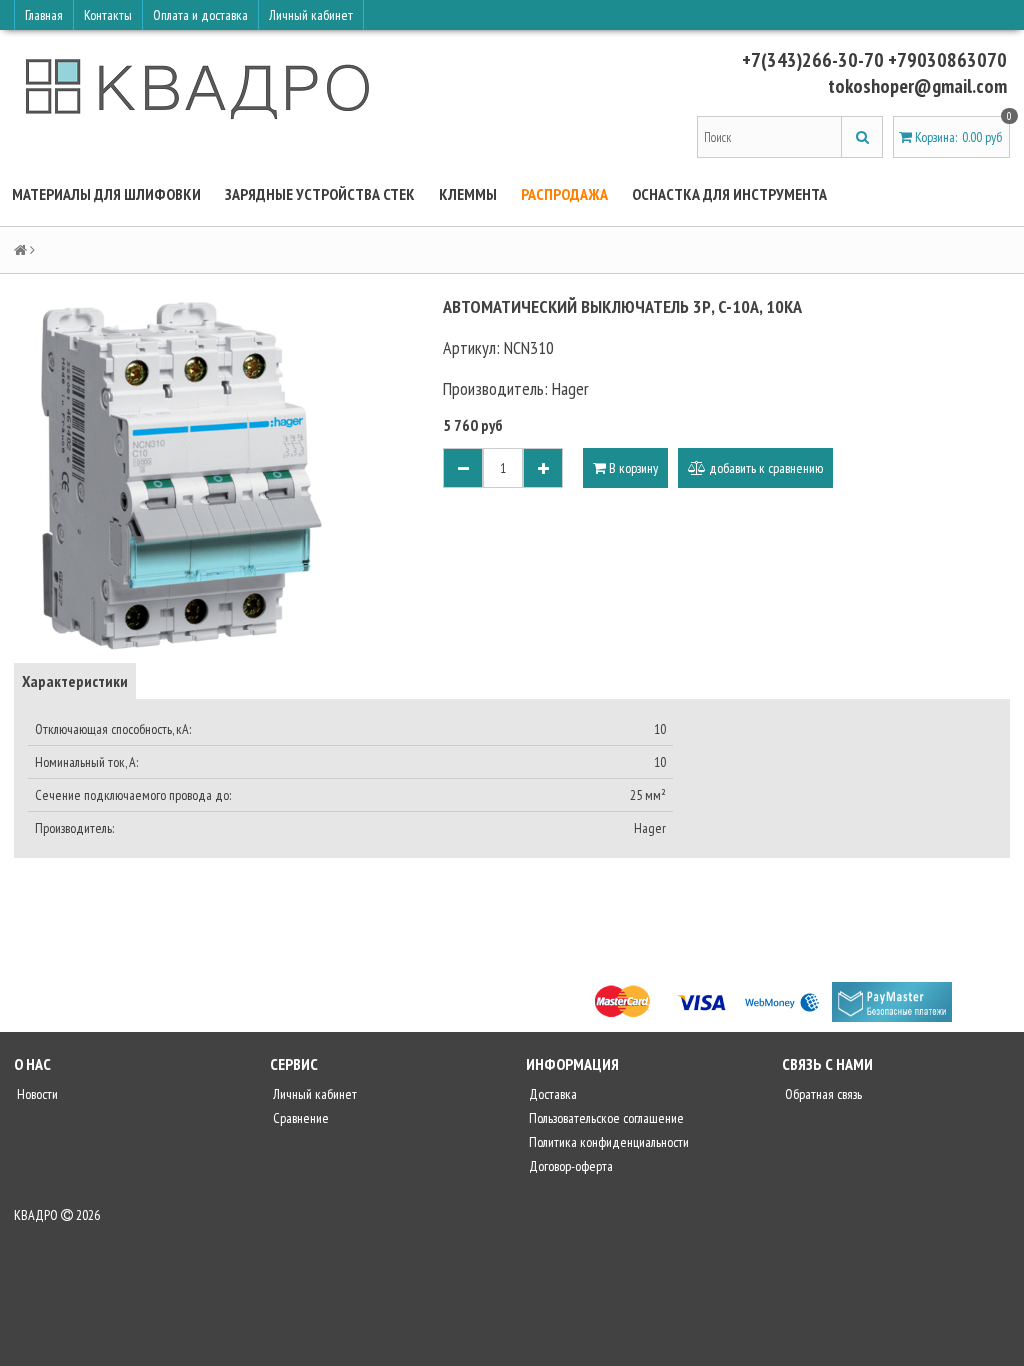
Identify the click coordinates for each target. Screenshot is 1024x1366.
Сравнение (299, 1118)
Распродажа (564, 194)
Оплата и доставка (200, 15)
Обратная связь (822, 1094)
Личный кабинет (311, 15)
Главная (44, 15)
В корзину (632, 468)
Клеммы (468, 194)
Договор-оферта (569, 1166)
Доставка (551, 1094)
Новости (36, 1094)
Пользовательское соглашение (605, 1118)
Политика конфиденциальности (607, 1142)
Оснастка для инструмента (729, 194)
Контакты (108, 15)
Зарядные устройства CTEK (320, 194)
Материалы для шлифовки (106, 194)
